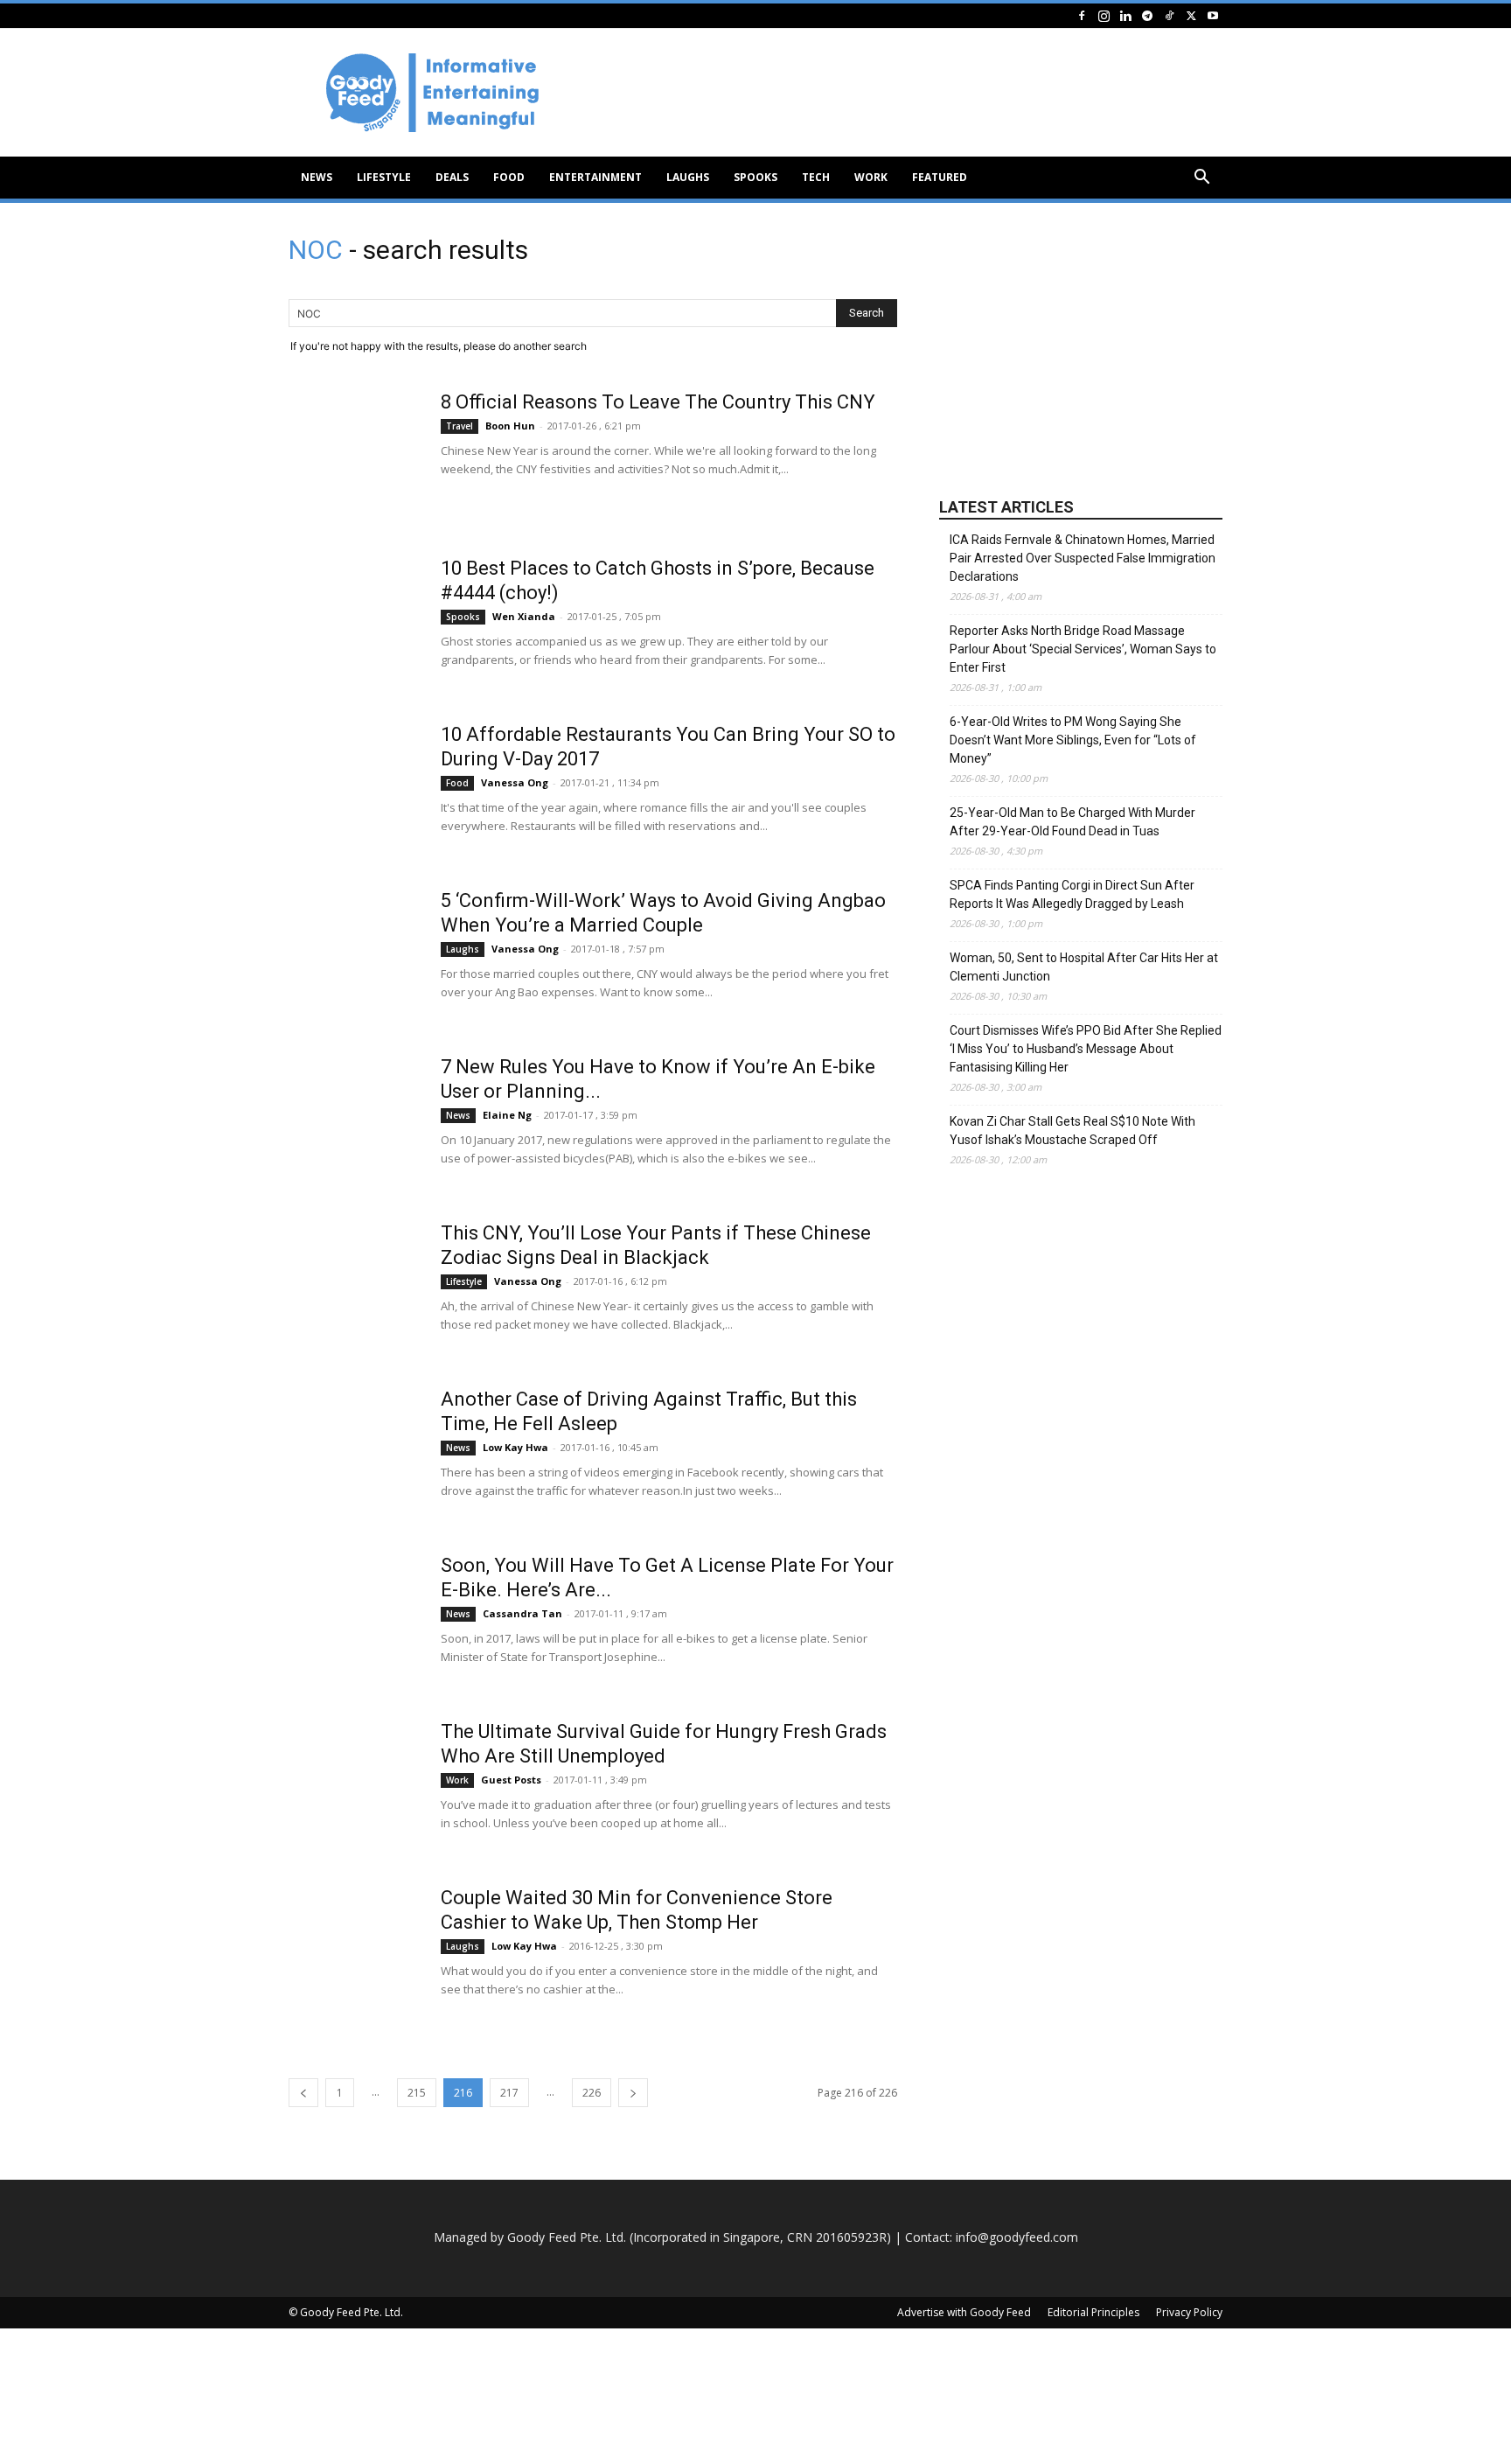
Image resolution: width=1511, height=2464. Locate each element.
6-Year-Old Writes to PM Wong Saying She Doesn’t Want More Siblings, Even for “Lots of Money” (1073, 740)
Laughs (688, 177)
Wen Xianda (524, 616)
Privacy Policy (1189, 2312)
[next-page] (633, 2093)
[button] (1201, 179)
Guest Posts (511, 1780)
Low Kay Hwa (515, 1447)
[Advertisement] (904, 93)
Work (871, 177)
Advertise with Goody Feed (964, 2312)
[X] (1191, 15)
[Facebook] (1082, 15)
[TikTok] (1169, 15)
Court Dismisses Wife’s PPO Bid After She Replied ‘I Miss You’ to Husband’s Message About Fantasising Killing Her (1086, 1049)
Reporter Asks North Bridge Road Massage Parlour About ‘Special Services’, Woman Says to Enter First (1083, 649)
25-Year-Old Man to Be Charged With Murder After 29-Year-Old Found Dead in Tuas (1072, 822)
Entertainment (595, 177)
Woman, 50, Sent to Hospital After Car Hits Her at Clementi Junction (1084, 967)
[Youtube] (1213, 15)
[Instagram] (1104, 15)
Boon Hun (510, 426)
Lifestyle (384, 177)
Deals (452, 177)
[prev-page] (303, 2093)
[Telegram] (1147, 15)
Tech (816, 177)
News (317, 177)
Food (509, 177)
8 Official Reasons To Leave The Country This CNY (658, 402)
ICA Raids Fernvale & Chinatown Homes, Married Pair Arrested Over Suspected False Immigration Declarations (1083, 558)
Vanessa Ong (515, 782)
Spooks (755, 177)
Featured (940, 177)
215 (417, 2093)
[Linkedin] (1125, 15)
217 (509, 2093)
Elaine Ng (507, 1115)
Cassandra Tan (522, 1613)
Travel (460, 426)
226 (592, 2093)
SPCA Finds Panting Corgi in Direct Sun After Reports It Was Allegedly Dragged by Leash (1072, 894)
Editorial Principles (1093, 2312)
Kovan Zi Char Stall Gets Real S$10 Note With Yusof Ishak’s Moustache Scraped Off (1072, 1131)
